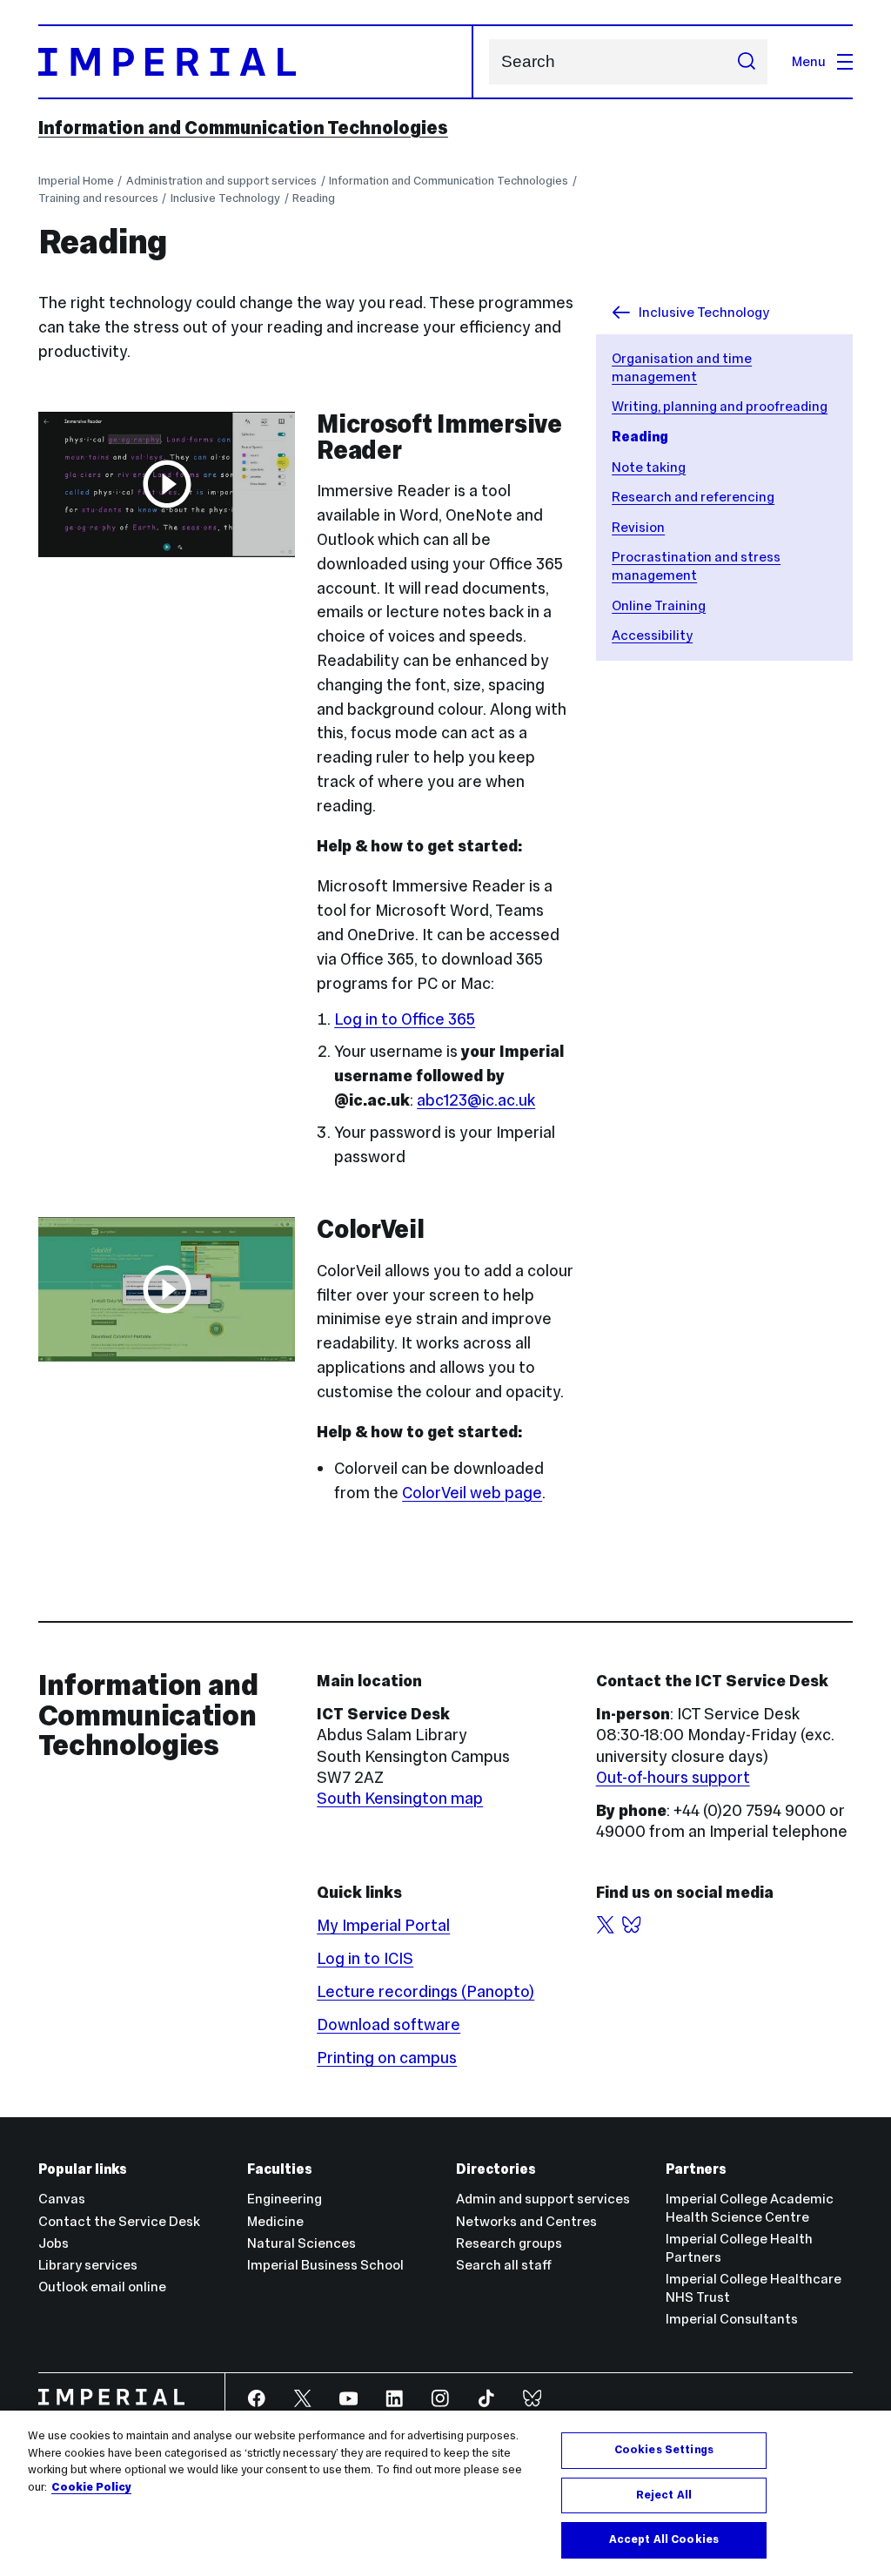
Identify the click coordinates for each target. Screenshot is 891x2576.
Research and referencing (693, 497)
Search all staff (504, 2265)
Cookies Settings (664, 2450)
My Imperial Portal (383, 1925)
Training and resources (98, 198)
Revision (638, 527)
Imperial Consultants (732, 2319)
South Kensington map (400, 1798)
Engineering (285, 2199)
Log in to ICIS (365, 1958)
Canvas (62, 2199)
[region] (445, 2493)
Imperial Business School (325, 2265)
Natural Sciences (301, 2243)
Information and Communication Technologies (243, 128)
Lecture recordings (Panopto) (425, 1991)
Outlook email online (102, 2287)
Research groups (509, 2243)
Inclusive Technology (225, 198)
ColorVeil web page (472, 1493)
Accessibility (652, 635)
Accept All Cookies (664, 2539)
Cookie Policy (91, 2487)
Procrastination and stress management (696, 566)
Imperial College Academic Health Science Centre (750, 2208)
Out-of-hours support (673, 1777)
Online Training (659, 605)
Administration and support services (221, 181)
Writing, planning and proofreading (720, 406)
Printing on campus (387, 2058)
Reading (314, 198)
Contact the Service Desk (119, 2221)
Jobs (54, 2243)
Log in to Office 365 (405, 1019)
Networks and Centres (526, 2221)
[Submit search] (746, 62)
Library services (88, 2265)
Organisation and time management (682, 367)
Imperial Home (76, 181)
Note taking (649, 467)
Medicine (275, 2221)
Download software (389, 2024)
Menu (809, 61)
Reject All (664, 2495)
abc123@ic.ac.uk (476, 1100)
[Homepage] (256, 62)
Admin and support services (543, 2199)
